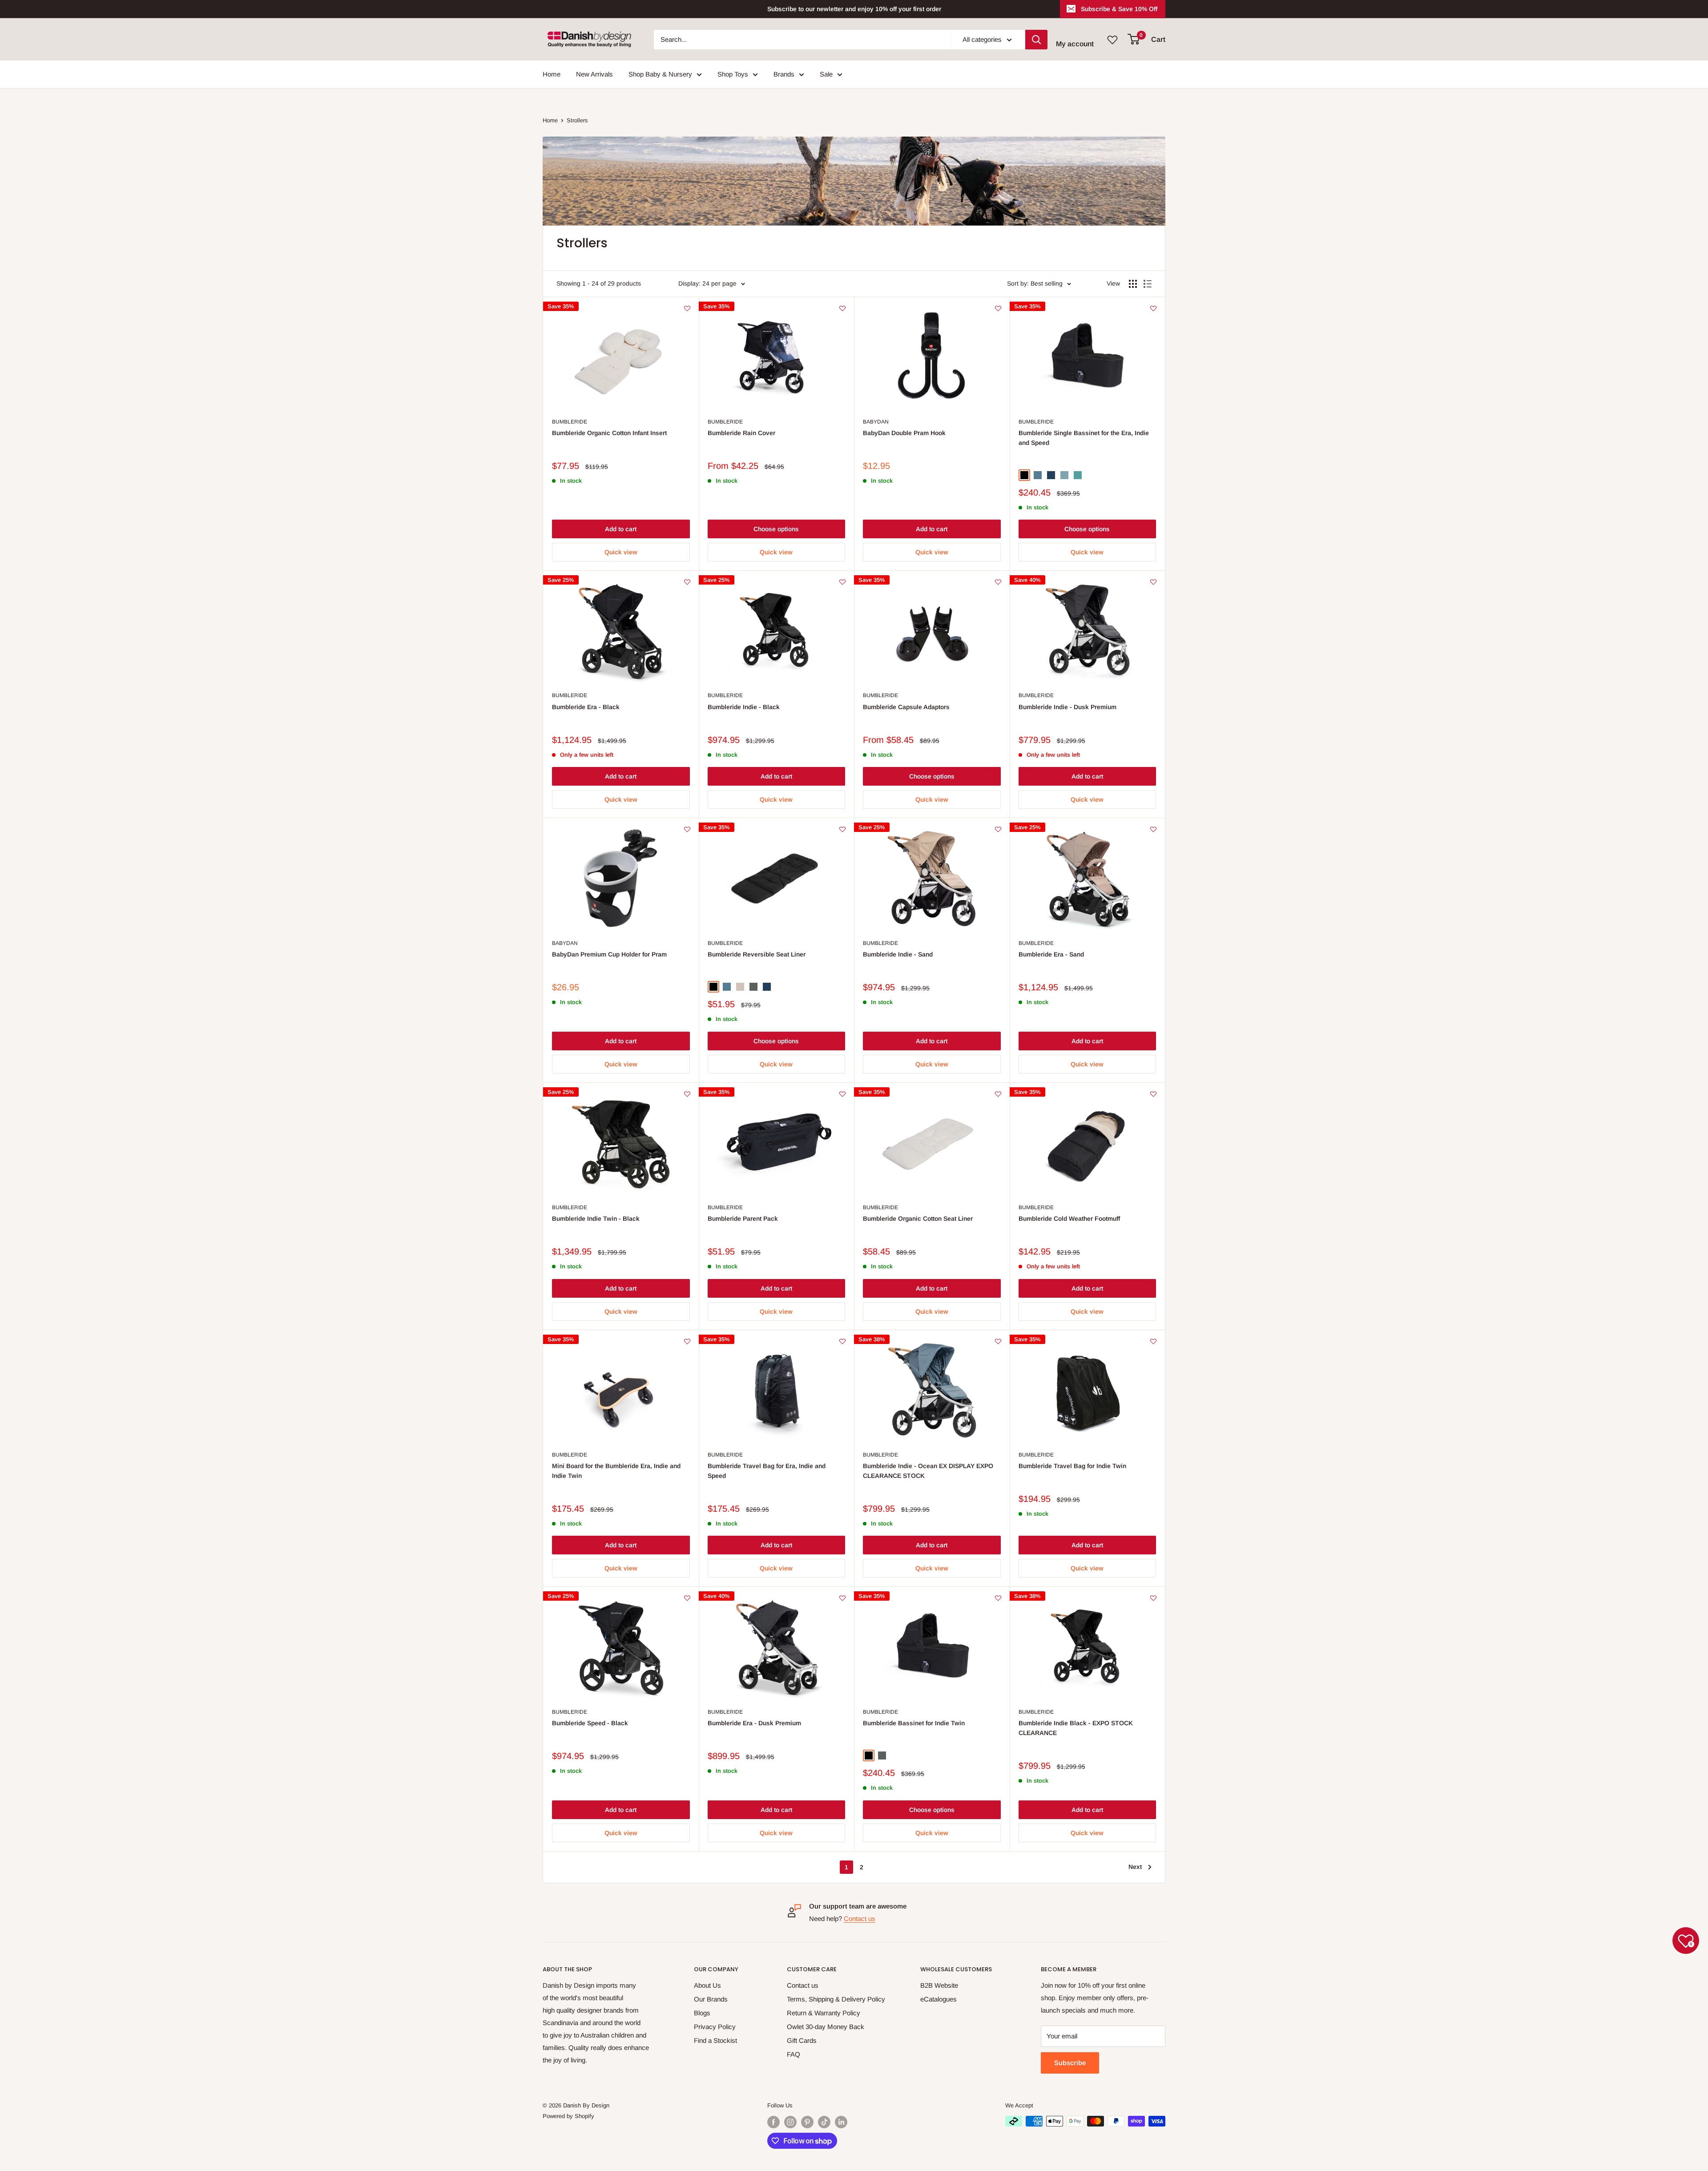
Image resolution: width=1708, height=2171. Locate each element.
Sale (826, 74)
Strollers (577, 120)
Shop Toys (733, 74)
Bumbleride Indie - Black (744, 707)
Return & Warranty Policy (824, 2013)
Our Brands (711, 1999)
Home (552, 74)
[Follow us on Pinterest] (807, 2122)
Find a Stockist (715, 2040)
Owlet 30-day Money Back (826, 2027)
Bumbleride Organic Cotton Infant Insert (609, 433)
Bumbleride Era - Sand (1051, 954)
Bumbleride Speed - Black (590, 1723)
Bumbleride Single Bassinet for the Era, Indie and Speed (1084, 438)
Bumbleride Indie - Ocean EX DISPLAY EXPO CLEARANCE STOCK (928, 1471)
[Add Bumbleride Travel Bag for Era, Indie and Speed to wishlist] (842, 1341)
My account (1075, 44)
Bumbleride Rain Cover (741, 433)
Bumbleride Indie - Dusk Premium (1067, 707)
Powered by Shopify (568, 2116)
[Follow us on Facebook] (773, 2122)
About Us (707, 1985)
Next (1135, 1867)
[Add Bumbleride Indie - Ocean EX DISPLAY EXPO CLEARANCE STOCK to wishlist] (998, 1341)
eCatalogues (939, 1999)
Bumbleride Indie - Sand (898, 954)
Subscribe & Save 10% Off (1119, 9)
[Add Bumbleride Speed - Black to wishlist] (687, 1598)
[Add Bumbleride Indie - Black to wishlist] (842, 582)
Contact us (860, 1919)
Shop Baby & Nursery (660, 74)
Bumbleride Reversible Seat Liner (757, 954)
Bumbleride (570, 422)
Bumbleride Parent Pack (743, 1219)
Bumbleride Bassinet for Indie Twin (914, 1723)
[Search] (1036, 40)
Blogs (702, 2013)
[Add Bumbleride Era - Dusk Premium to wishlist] (842, 1598)
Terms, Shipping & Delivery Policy (836, 1999)
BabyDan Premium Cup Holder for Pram (609, 954)
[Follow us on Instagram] (790, 2122)
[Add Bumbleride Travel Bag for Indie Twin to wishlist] (1153, 1341)
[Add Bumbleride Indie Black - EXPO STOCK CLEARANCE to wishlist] (1153, 1598)
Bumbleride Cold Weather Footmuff (1069, 1219)
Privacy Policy (715, 2027)
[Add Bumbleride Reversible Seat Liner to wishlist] (842, 829)
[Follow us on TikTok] (824, 2122)
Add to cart (621, 529)
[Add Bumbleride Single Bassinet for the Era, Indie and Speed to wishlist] (1153, 308)
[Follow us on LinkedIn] (841, 2122)
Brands (784, 74)
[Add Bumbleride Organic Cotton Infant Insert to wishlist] (687, 308)
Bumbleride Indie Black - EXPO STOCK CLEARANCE (1076, 1728)
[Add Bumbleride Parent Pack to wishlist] (842, 1094)
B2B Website (939, 1985)
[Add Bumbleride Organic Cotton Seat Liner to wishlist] (998, 1094)
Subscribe (1070, 2063)
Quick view (621, 552)
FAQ (794, 2054)
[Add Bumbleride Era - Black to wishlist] (687, 582)
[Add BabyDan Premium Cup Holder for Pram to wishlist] (687, 829)
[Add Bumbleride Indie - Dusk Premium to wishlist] (1153, 582)
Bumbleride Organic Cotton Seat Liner (918, 1219)
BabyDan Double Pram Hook (904, 433)
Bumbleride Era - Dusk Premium (754, 1723)
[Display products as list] (1148, 284)
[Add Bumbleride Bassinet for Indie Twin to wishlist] (998, 1598)
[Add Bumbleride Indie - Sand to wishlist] (998, 829)
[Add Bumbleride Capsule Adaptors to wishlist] (998, 582)
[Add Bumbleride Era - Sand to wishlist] (1153, 829)
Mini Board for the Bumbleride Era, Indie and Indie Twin (616, 1471)
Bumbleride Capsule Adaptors (906, 707)
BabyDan (876, 422)
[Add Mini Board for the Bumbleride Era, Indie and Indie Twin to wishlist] (687, 1341)
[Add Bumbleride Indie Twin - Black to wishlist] (687, 1094)
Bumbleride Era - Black (586, 707)
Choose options (776, 529)
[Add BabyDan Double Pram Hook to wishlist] (998, 308)
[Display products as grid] (1133, 284)
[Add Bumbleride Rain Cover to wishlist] (842, 308)
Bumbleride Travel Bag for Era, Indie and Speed (767, 1471)
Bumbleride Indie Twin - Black (596, 1219)
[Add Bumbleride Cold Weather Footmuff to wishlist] (1153, 1094)
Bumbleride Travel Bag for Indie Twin (1072, 1466)
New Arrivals (594, 74)
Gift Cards (802, 2040)
